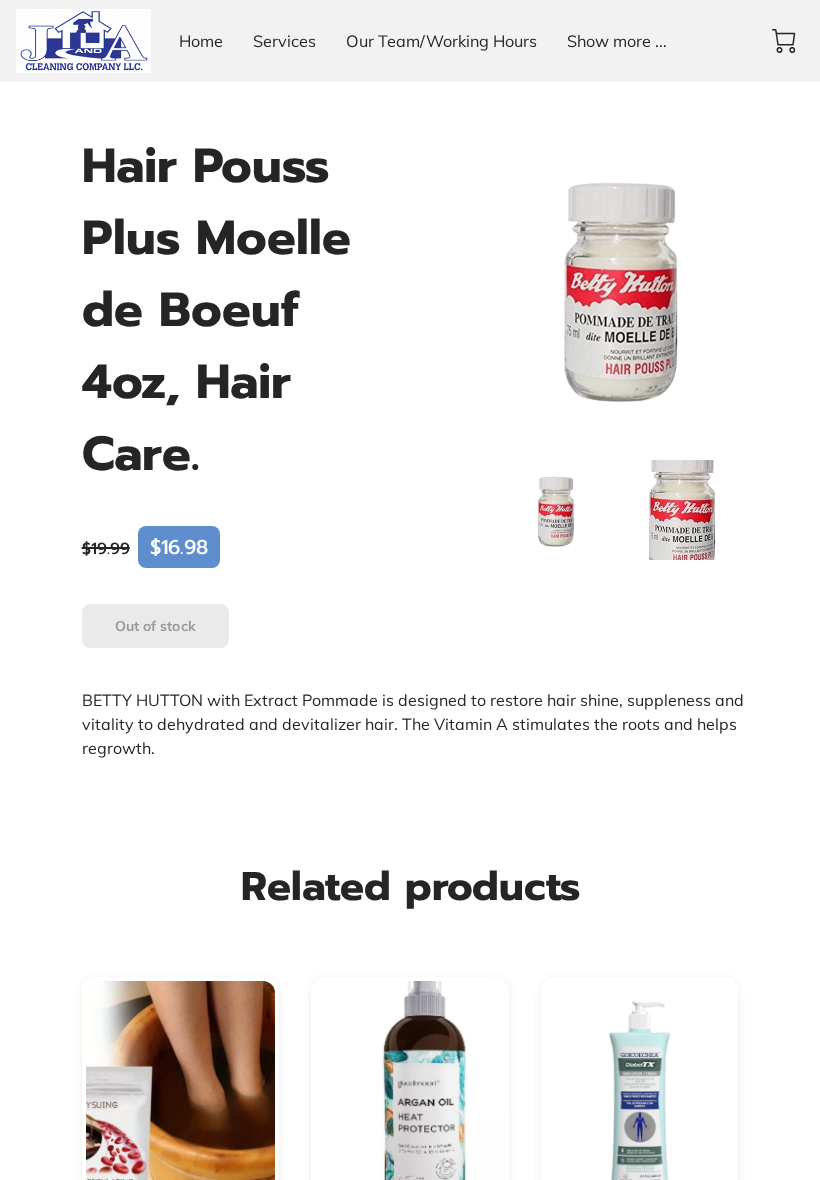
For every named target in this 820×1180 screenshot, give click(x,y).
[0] (784, 41)
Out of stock (155, 626)
